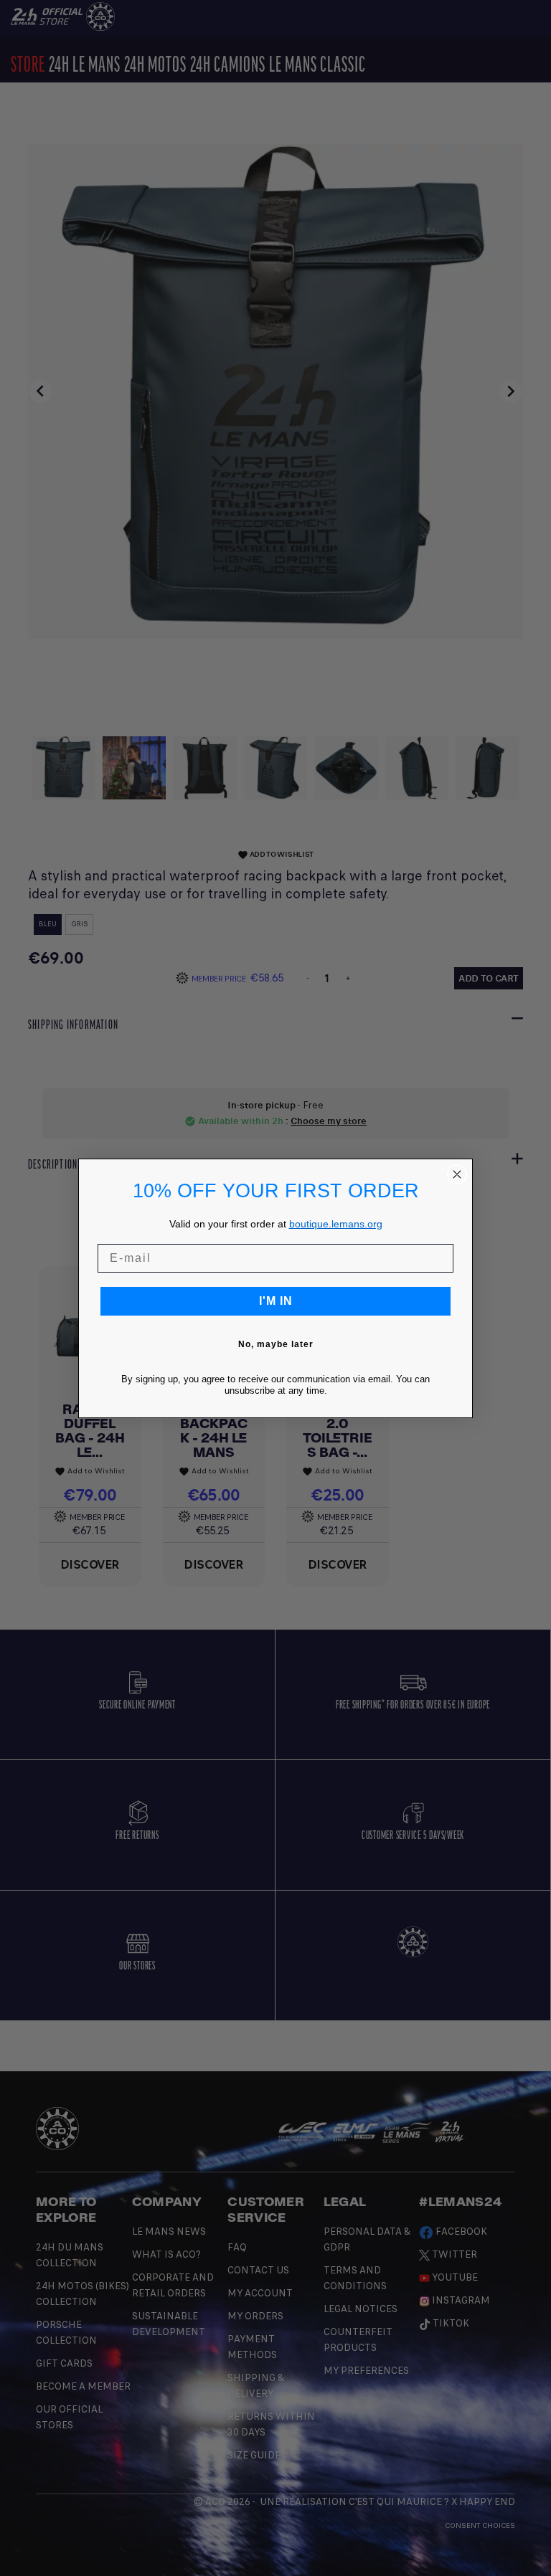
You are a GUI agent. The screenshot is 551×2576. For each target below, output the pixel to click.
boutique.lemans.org (336, 1224)
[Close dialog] (457, 1174)
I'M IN (276, 1301)
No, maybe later (276, 1344)
